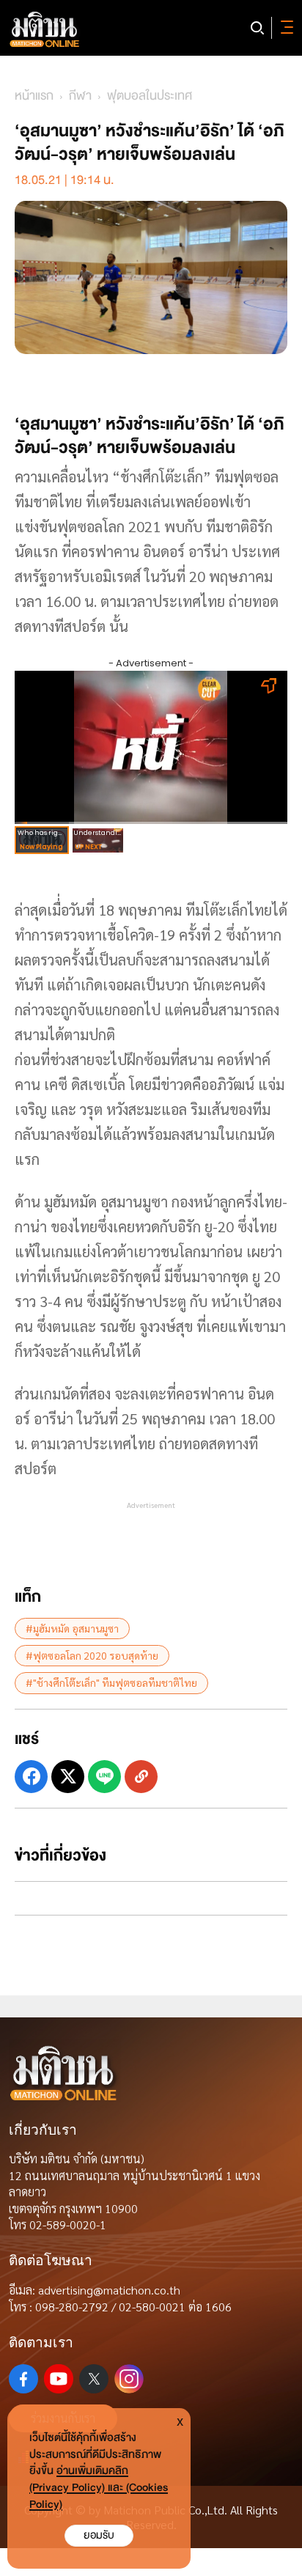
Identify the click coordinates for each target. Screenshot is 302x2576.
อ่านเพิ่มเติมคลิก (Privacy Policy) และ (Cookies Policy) (99, 2488)
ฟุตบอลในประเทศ (150, 96)
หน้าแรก (34, 96)
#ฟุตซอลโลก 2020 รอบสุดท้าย (92, 1655)
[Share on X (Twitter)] (68, 1777)
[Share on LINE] (104, 1777)
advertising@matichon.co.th (109, 2290)
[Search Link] (257, 28)
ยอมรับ (99, 2535)
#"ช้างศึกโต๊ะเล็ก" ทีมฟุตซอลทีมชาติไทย (111, 1682)
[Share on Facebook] (31, 1777)
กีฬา (80, 96)
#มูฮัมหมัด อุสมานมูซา (72, 1628)
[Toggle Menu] (284, 28)
